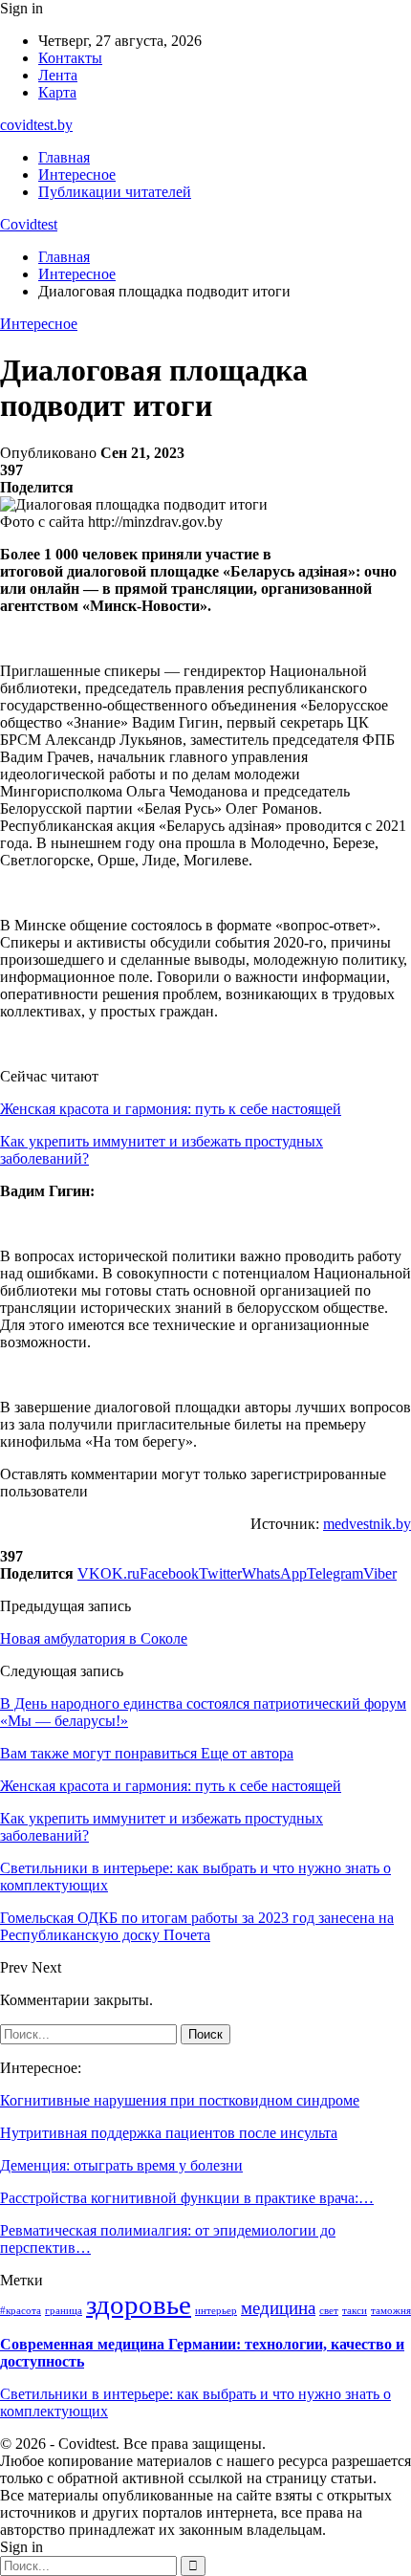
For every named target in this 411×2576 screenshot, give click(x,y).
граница (64, 2311)
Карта (57, 92)
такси (355, 2311)
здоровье (139, 2304)
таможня (391, 2311)
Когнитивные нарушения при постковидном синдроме (180, 2100)
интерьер (216, 2311)
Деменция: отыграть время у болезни (121, 2165)
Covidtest (29, 224)
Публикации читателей (115, 192)
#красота (21, 2311)
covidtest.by (36, 125)
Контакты (70, 58)
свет (329, 2311)
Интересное (77, 175)
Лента (58, 75)
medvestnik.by (367, 1524)
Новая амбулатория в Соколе (94, 1638)
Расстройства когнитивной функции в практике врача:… (187, 2198)
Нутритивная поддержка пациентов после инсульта (169, 2133)
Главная (64, 157)
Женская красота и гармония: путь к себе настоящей (171, 1109)
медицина (278, 2308)
